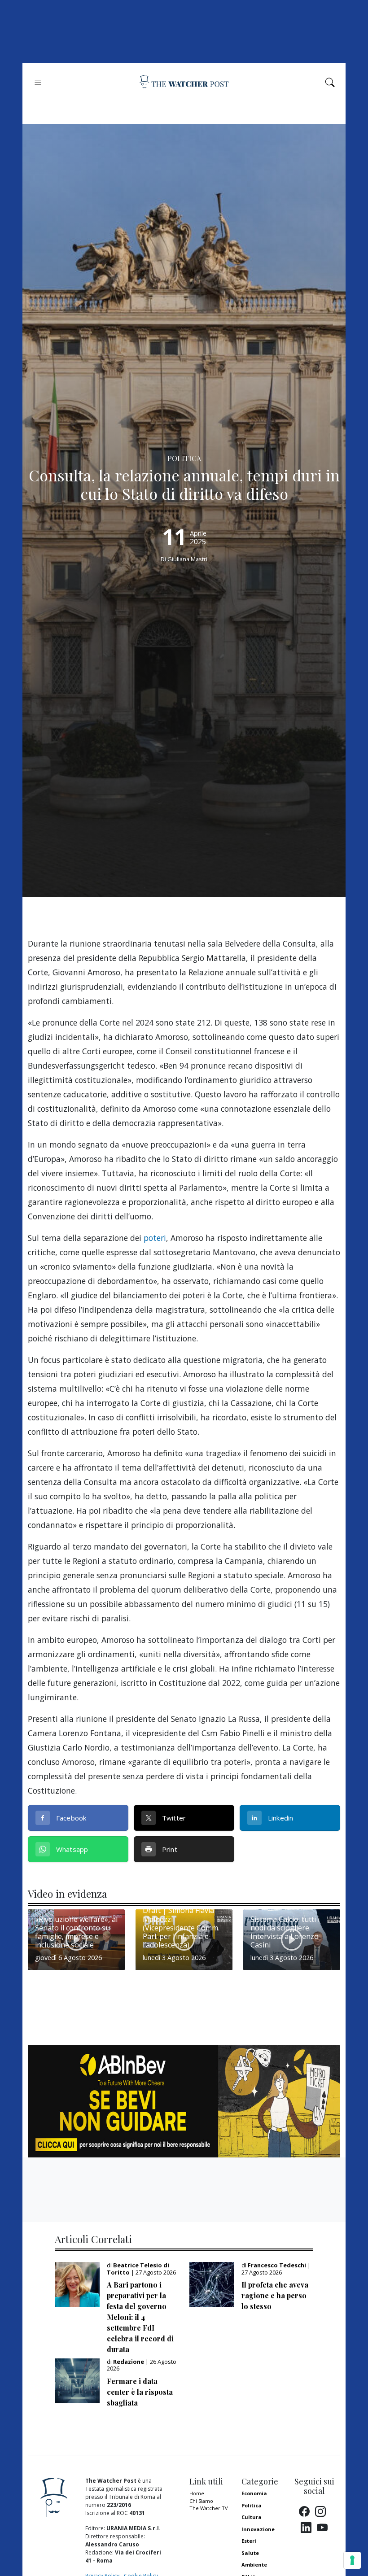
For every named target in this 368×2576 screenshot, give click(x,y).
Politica (252, 2505)
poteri (155, 1238)
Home (197, 2493)
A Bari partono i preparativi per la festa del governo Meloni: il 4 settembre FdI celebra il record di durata (140, 2317)
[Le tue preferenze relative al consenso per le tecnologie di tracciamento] (352, 2560)
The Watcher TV (209, 2508)
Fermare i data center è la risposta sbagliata (140, 2392)
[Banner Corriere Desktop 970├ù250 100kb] (184, 2100)
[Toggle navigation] (38, 82)
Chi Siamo (201, 2501)
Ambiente (254, 2565)
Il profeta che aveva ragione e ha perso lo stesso (275, 2295)
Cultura (252, 2517)
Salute (250, 2553)
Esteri (249, 2541)
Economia (254, 2493)
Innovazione (258, 2529)
